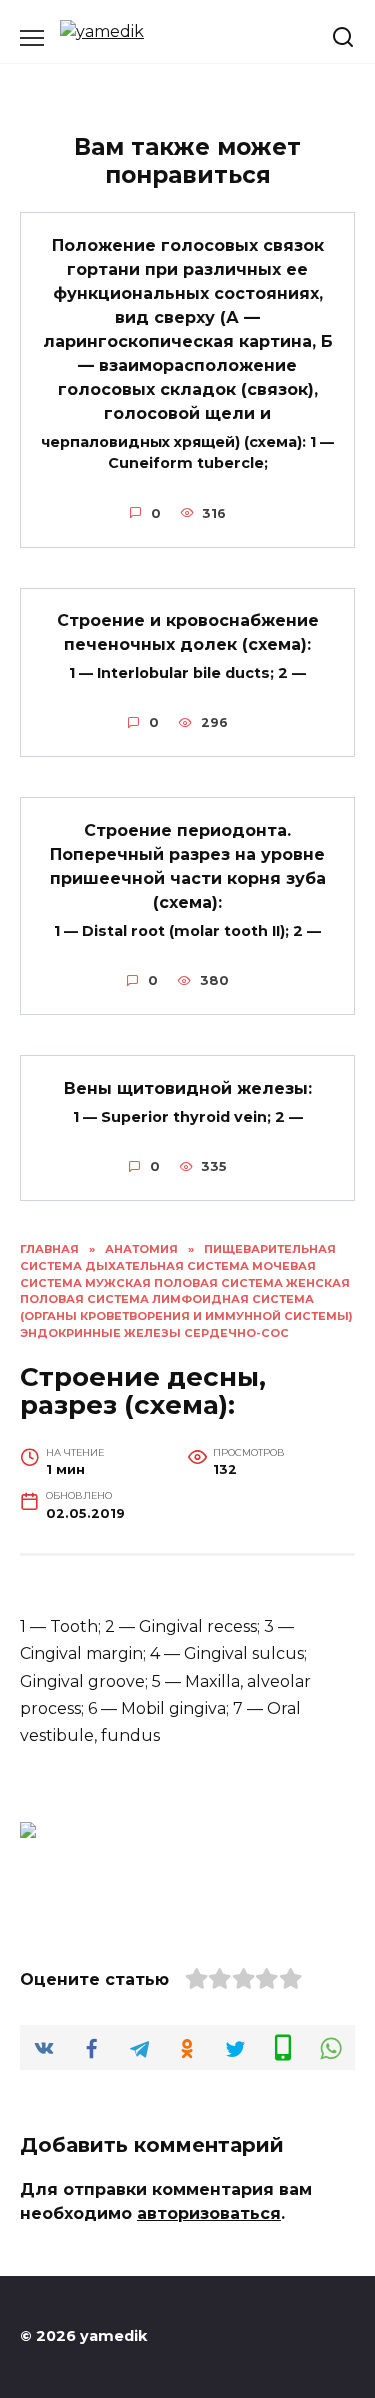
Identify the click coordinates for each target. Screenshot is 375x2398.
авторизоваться (209, 2213)
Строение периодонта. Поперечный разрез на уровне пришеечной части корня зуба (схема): (188, 865)
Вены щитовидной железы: (188, 1087)
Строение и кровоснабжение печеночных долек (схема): (188, 632)
